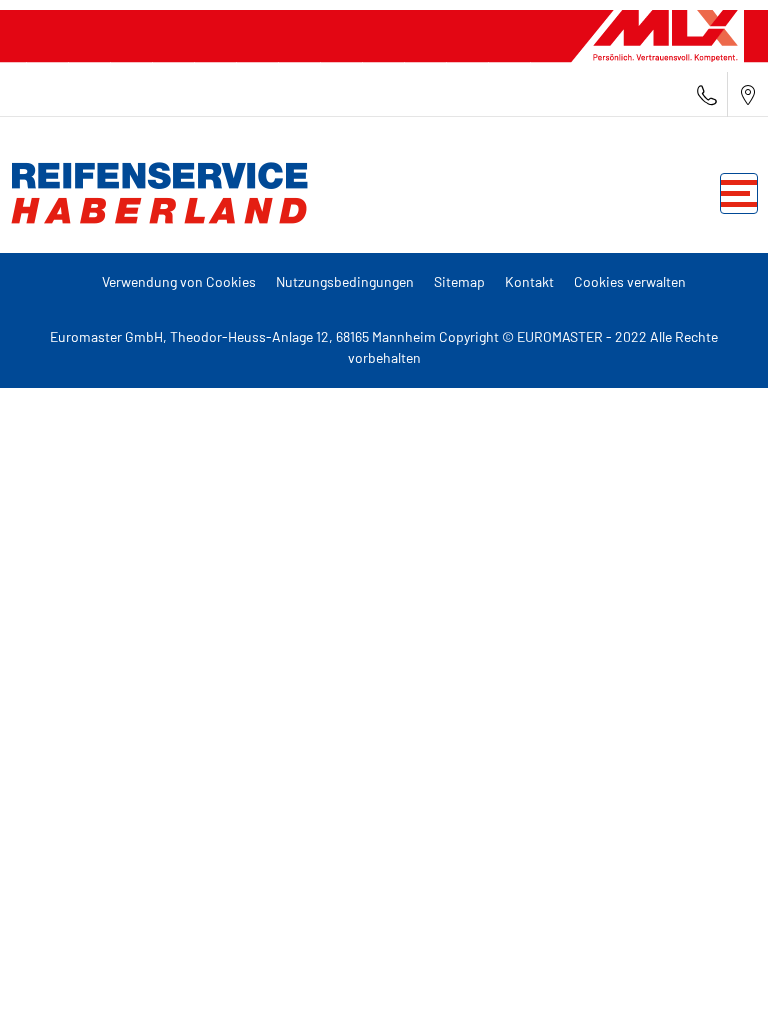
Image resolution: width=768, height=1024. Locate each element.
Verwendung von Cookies (179, 281)
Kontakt (529, 281)
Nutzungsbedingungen (345, 281)
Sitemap (459, 281)
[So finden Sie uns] (748, 94)
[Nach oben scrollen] (715, 981)
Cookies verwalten (630, 281)
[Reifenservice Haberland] (155, 193)
